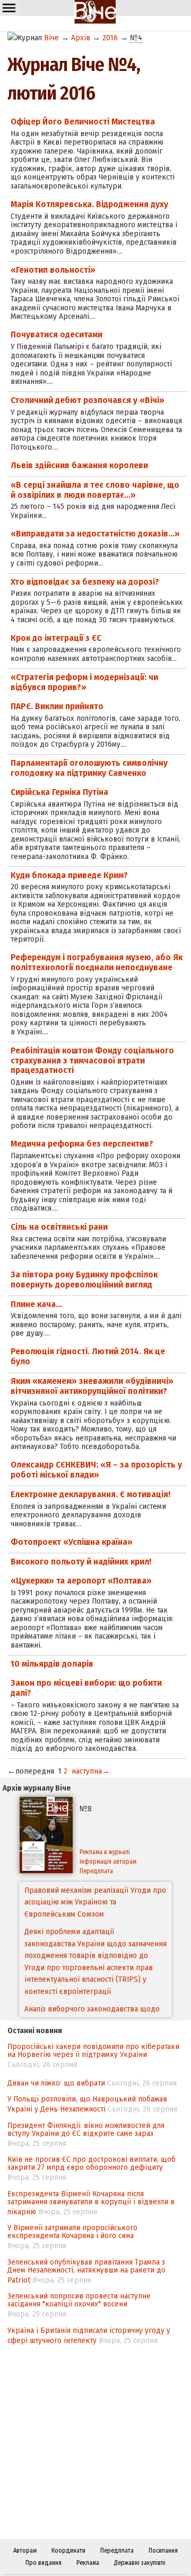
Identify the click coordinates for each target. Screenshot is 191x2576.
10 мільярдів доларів (52, 1664)
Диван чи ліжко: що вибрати (56, 2083)
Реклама (88, 2563)
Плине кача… (36, 1304)
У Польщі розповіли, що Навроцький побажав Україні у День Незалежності (87, 2104)
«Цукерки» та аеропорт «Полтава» (81, 1581)
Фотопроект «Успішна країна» (72, 1542)
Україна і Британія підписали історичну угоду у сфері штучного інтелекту (89, 2335)
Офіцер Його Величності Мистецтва (83, 122)
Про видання (44, 2563)
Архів (81, 38)
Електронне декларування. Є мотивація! (90, 1494)
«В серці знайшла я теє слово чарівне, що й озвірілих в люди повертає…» (95, 490)
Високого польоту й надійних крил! (81, 1562)
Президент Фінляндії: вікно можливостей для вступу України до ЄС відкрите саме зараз (86, 2129)
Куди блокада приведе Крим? (69, 875)
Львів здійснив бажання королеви (79, 465)
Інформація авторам (108, 1862)
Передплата (96, 1871)
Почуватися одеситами (57, 334)
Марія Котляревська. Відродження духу (89, 204)
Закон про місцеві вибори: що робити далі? (86, 1688)
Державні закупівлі (140, 2563)
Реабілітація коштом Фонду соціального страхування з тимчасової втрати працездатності (92, 1060)
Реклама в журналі (105, 1852)
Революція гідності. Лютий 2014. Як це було (88, 1356)
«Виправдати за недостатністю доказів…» (95, 534)
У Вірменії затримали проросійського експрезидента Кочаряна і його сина (72, 2231)
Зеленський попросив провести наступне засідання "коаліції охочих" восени (79, 2300)
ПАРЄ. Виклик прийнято (57, 706)
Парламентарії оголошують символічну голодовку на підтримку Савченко (89, 768)
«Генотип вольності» (53, 270)
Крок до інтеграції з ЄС (56, 638)
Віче (51, 38)
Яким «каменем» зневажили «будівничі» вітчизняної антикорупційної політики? (92, 1386)
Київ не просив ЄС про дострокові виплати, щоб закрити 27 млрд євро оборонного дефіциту (92, 2163)
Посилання (163, 2551)
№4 (136, 38)
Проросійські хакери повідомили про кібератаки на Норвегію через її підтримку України (93, 2050)
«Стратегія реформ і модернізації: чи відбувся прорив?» (84, 682)
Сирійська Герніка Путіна (59, 792)
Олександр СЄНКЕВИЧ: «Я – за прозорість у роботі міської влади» (96, 1470)
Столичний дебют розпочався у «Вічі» (88, 400)
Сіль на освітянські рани (59, 1227)
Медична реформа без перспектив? (82, 1144)
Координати (68, 2551)
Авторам (25, 2551)
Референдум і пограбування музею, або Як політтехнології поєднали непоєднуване (97, 962)
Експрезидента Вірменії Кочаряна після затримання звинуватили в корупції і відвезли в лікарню (91, 2203)
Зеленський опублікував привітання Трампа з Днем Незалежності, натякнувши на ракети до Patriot (86, 2271)
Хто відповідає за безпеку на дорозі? (85, 582)
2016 (110, 38)
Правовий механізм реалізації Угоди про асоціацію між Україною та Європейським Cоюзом (95, 1902)
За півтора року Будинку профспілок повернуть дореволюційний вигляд (84, 1280)
